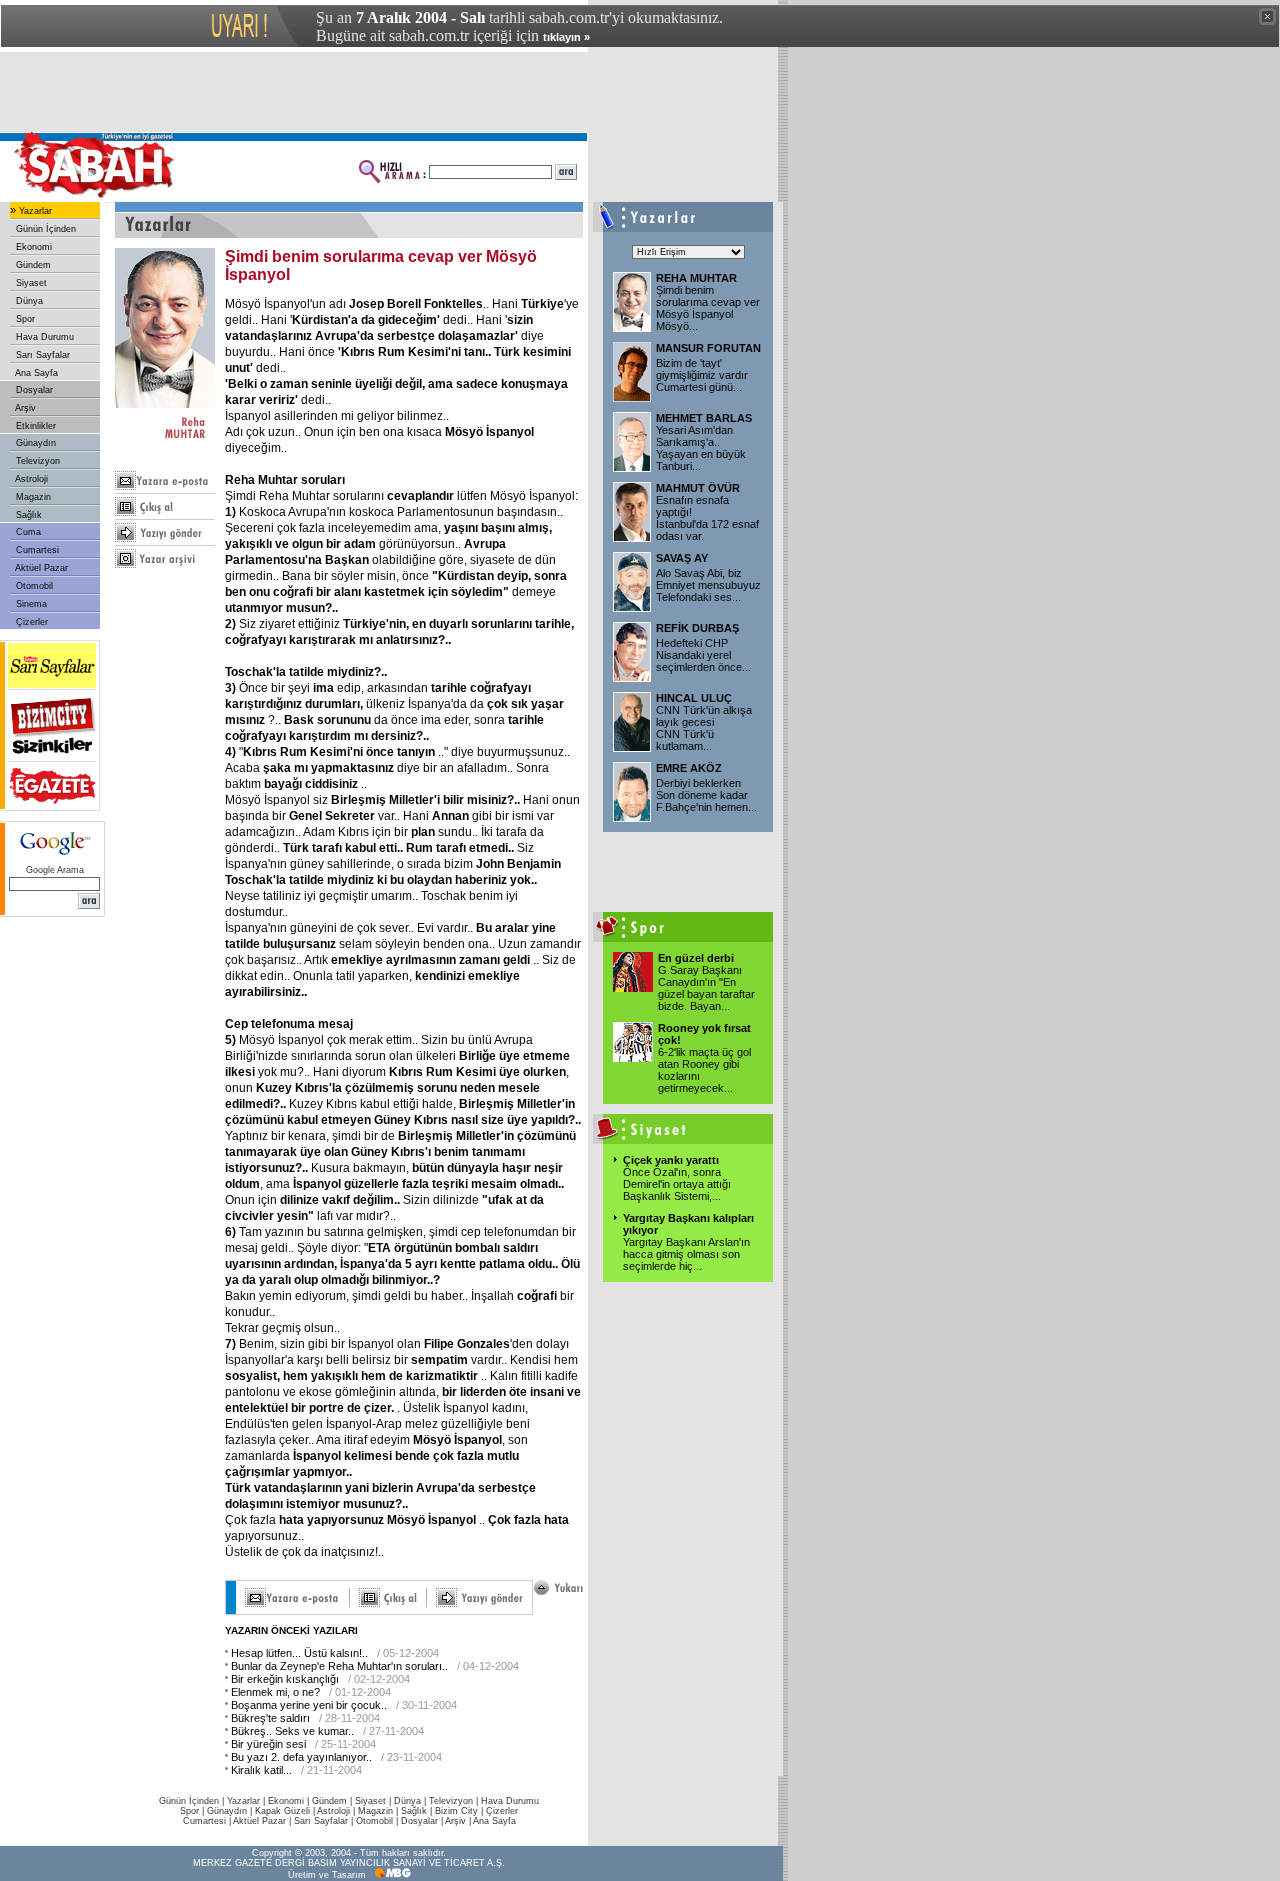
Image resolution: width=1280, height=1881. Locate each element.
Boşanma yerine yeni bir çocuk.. (309, 1705)
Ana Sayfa (35, 373)
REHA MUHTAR (696, 278)
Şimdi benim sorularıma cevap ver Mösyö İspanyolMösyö (708, 308)
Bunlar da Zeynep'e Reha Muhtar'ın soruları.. (339, 1666)
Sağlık (27, 515)
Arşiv (24, 408)
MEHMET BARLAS (704, 418)
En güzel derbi (696, 958)
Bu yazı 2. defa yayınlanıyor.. (301, 1757)
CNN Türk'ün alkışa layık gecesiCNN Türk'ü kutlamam (704, 728)
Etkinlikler (34, 426)
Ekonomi (32, 247)
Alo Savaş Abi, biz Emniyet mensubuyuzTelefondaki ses (708, 585)
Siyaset (30, 283)
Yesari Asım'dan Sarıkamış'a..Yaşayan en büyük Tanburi (701, 448)
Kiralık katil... (261, 1770)
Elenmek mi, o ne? (275, 1692)
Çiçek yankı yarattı (671, 1160)
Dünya (28, 301)
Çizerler (30, 622)
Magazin (32, 497)
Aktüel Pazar (40, 568)
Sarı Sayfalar (41, 355)
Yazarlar (34, 211)
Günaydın (34, 443)
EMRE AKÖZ (689, 768)
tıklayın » (566, 37)
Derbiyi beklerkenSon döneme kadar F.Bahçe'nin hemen (706, 795)
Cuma (27, 532)
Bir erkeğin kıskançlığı (285, 1679)
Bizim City (456, 1811)
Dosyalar (33, 390)
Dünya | (411, 1801)
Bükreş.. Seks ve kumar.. (292, 1731)
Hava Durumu (43, 337)
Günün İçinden (44, 229)
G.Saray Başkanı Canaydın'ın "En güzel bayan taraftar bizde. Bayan (706, 988)
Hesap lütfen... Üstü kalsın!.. (299, 1653)
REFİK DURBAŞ (697, 628)
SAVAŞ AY (682, 558)
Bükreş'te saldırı (270, 1718)
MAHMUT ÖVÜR (698, 488)
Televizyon (36, 461)
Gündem (32, 265)
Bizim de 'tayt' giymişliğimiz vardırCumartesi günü (702, 375)
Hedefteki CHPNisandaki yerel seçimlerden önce (703, 655)
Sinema (30, 604)
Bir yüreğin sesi (268, 1744)
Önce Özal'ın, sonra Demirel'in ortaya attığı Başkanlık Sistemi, (677, 1184)
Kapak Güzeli (282, 1811)
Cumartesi (36, 550)
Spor (24, 319)
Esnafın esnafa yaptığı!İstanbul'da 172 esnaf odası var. (707, 518)
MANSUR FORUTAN (708, 348)
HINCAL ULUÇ (694, 698)
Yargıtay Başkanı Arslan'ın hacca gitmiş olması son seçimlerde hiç (686, 1254)
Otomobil (33, 586)
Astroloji (30, 479)
